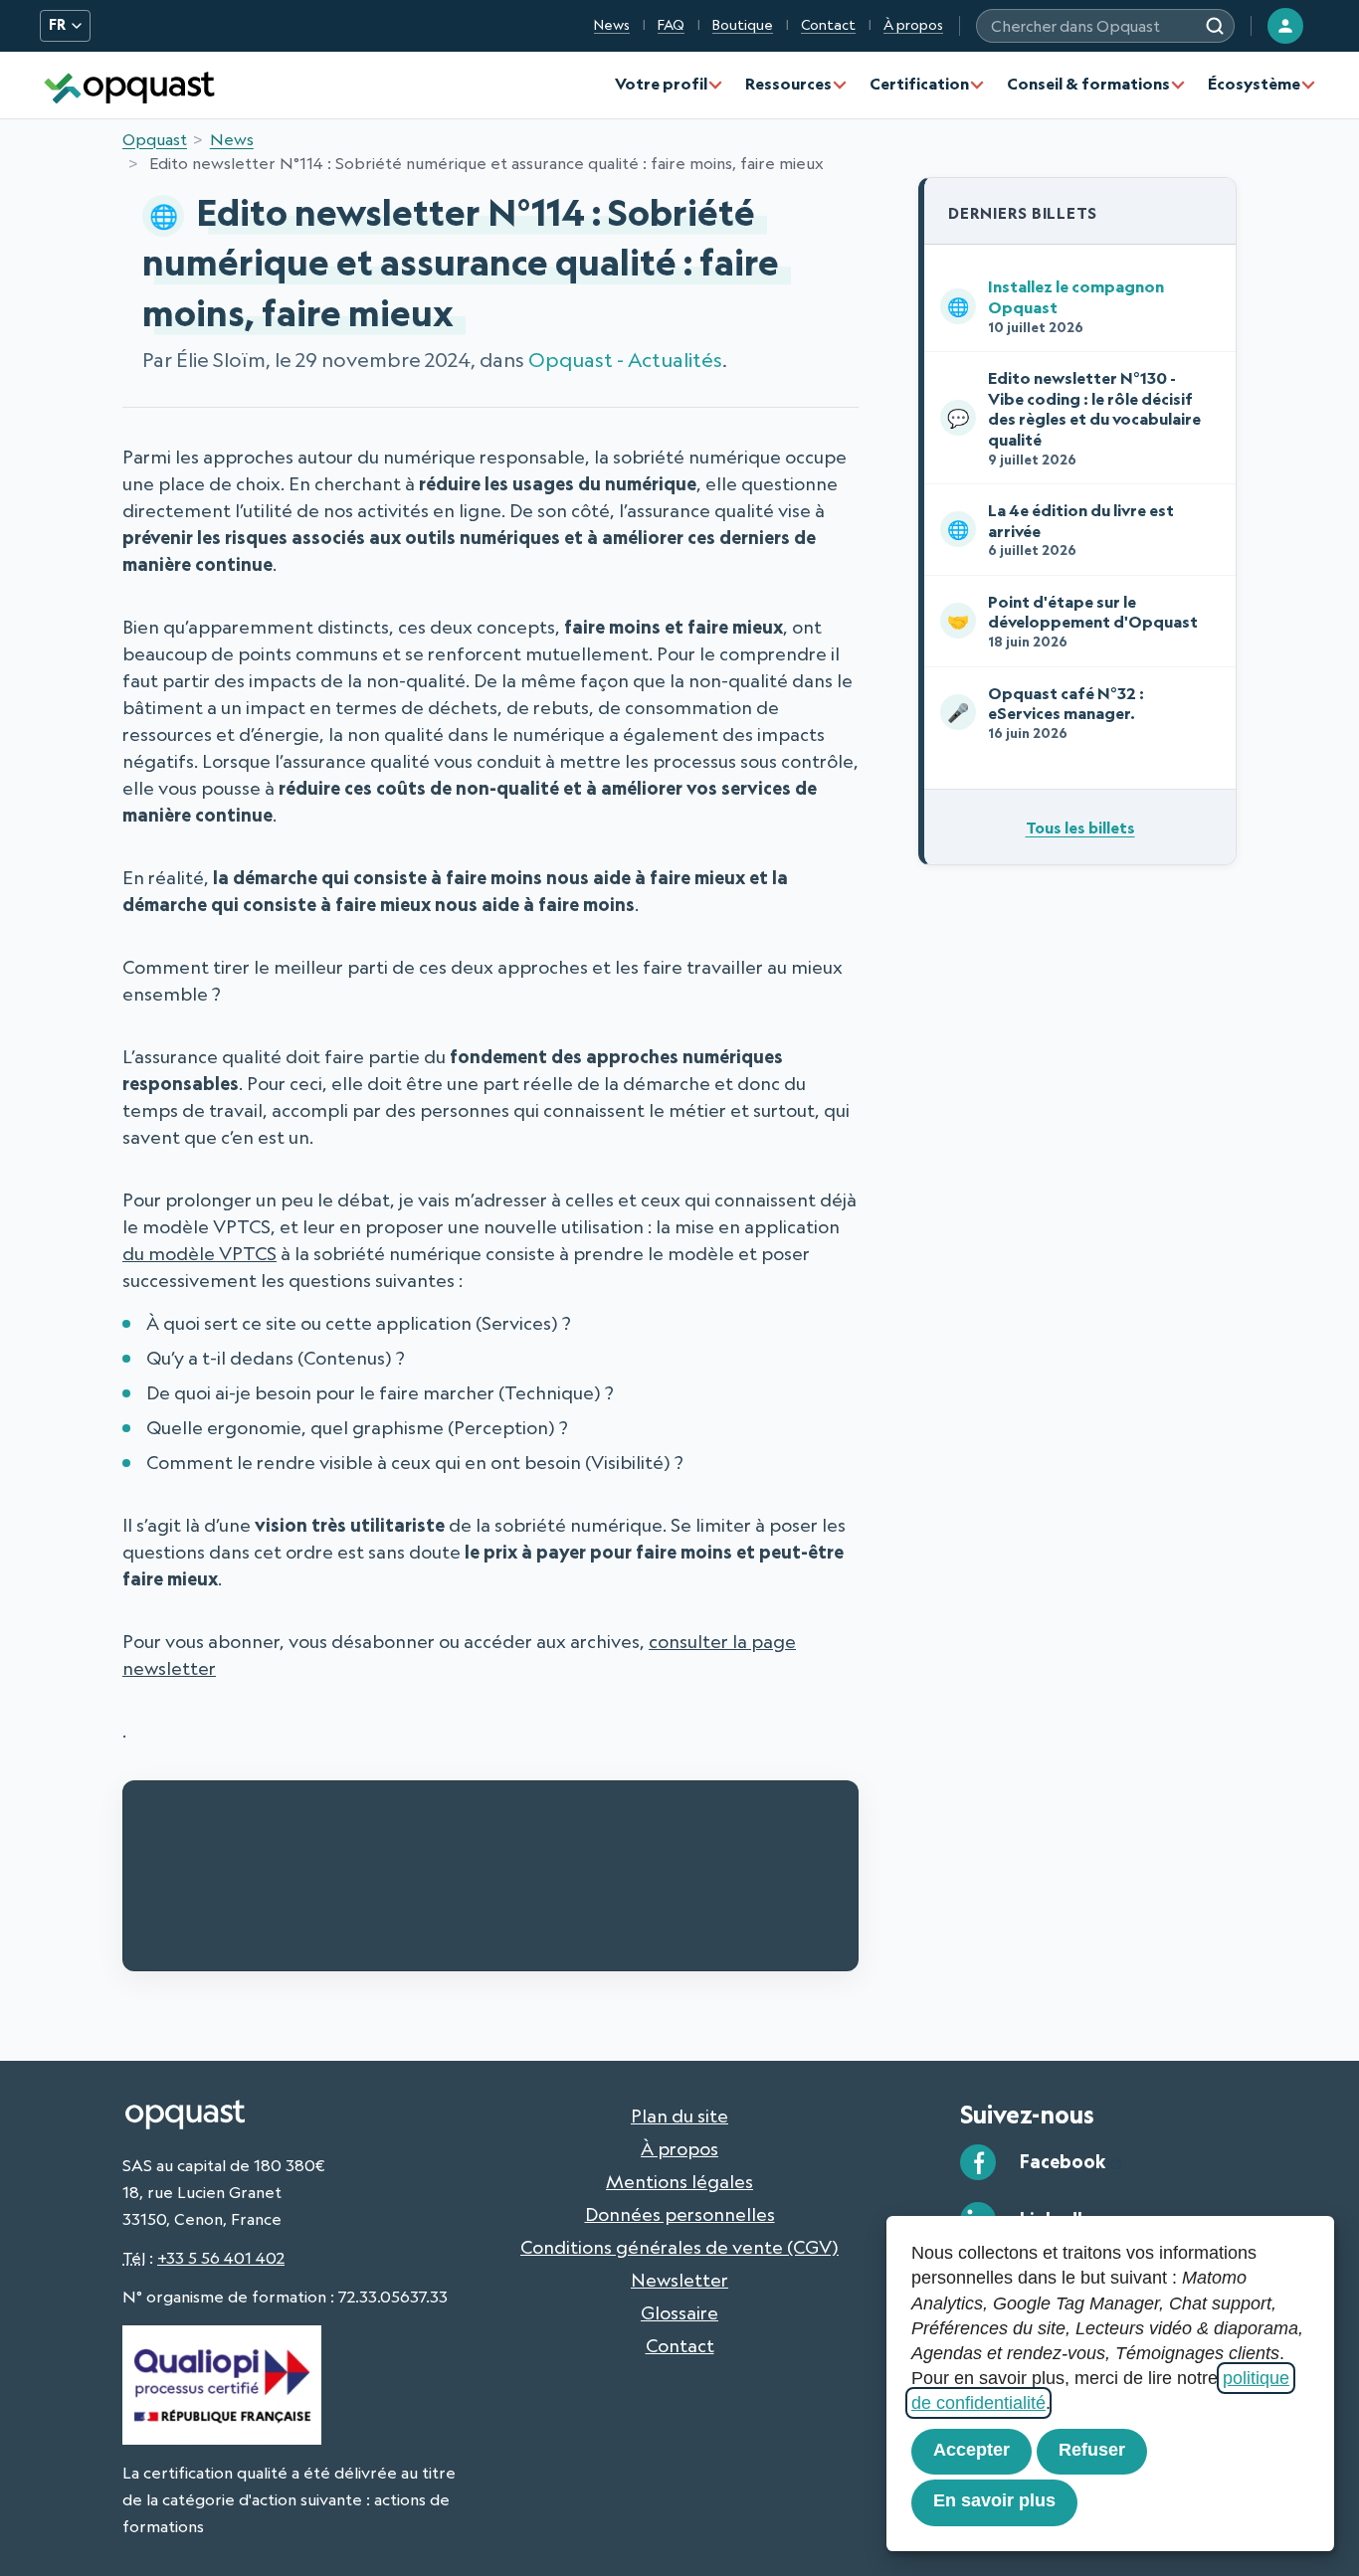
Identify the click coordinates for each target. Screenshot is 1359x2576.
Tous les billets (1080, 828)
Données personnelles (680, 2214)
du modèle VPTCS (199, 1253)
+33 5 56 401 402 (221, 2258)
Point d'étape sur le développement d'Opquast (1072, 621)
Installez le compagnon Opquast (1056, 305)
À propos (913, 25)
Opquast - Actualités (625, 360)
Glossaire (679, 2312)
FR (57, 25)
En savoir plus (994, 2500)
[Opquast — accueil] (129, 85)
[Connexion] (1285, 26)
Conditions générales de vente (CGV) (679, 2247)
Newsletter (679, 2280)
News (612, 25)
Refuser (1092, 2450)
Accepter (971, 2450)
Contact (828, 25)
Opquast (155, 139)
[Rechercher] (1215, 26)
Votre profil (661, 84)
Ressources (788, 84)
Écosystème (1254, 84)
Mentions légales (679, 2181)
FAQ (671, 25)
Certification (919, 84)
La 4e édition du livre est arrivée (1061, 529)
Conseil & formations (1088, 84)
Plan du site (679, 2116)
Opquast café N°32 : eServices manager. (1046, 712)
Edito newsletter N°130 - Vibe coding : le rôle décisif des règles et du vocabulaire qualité (1074, 417)
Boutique (743, 25)
